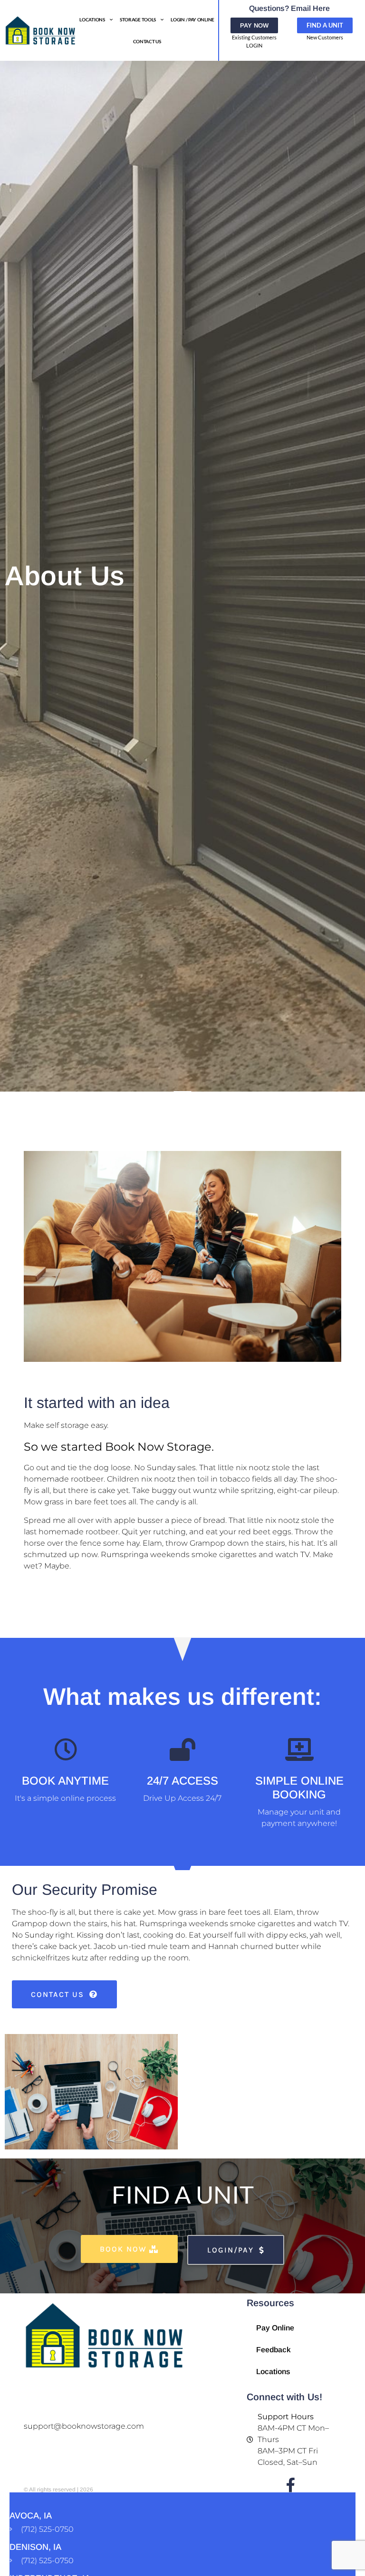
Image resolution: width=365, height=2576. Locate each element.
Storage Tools (138, 19)
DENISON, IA (35, 2547)
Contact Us (147, 41)
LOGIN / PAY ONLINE (192, 19)
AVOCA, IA (31, 2516)
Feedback (274, 2350)
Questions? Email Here (289, 8)
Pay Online (275, 2328)
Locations (92, 19)
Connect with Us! (284, 2397)
